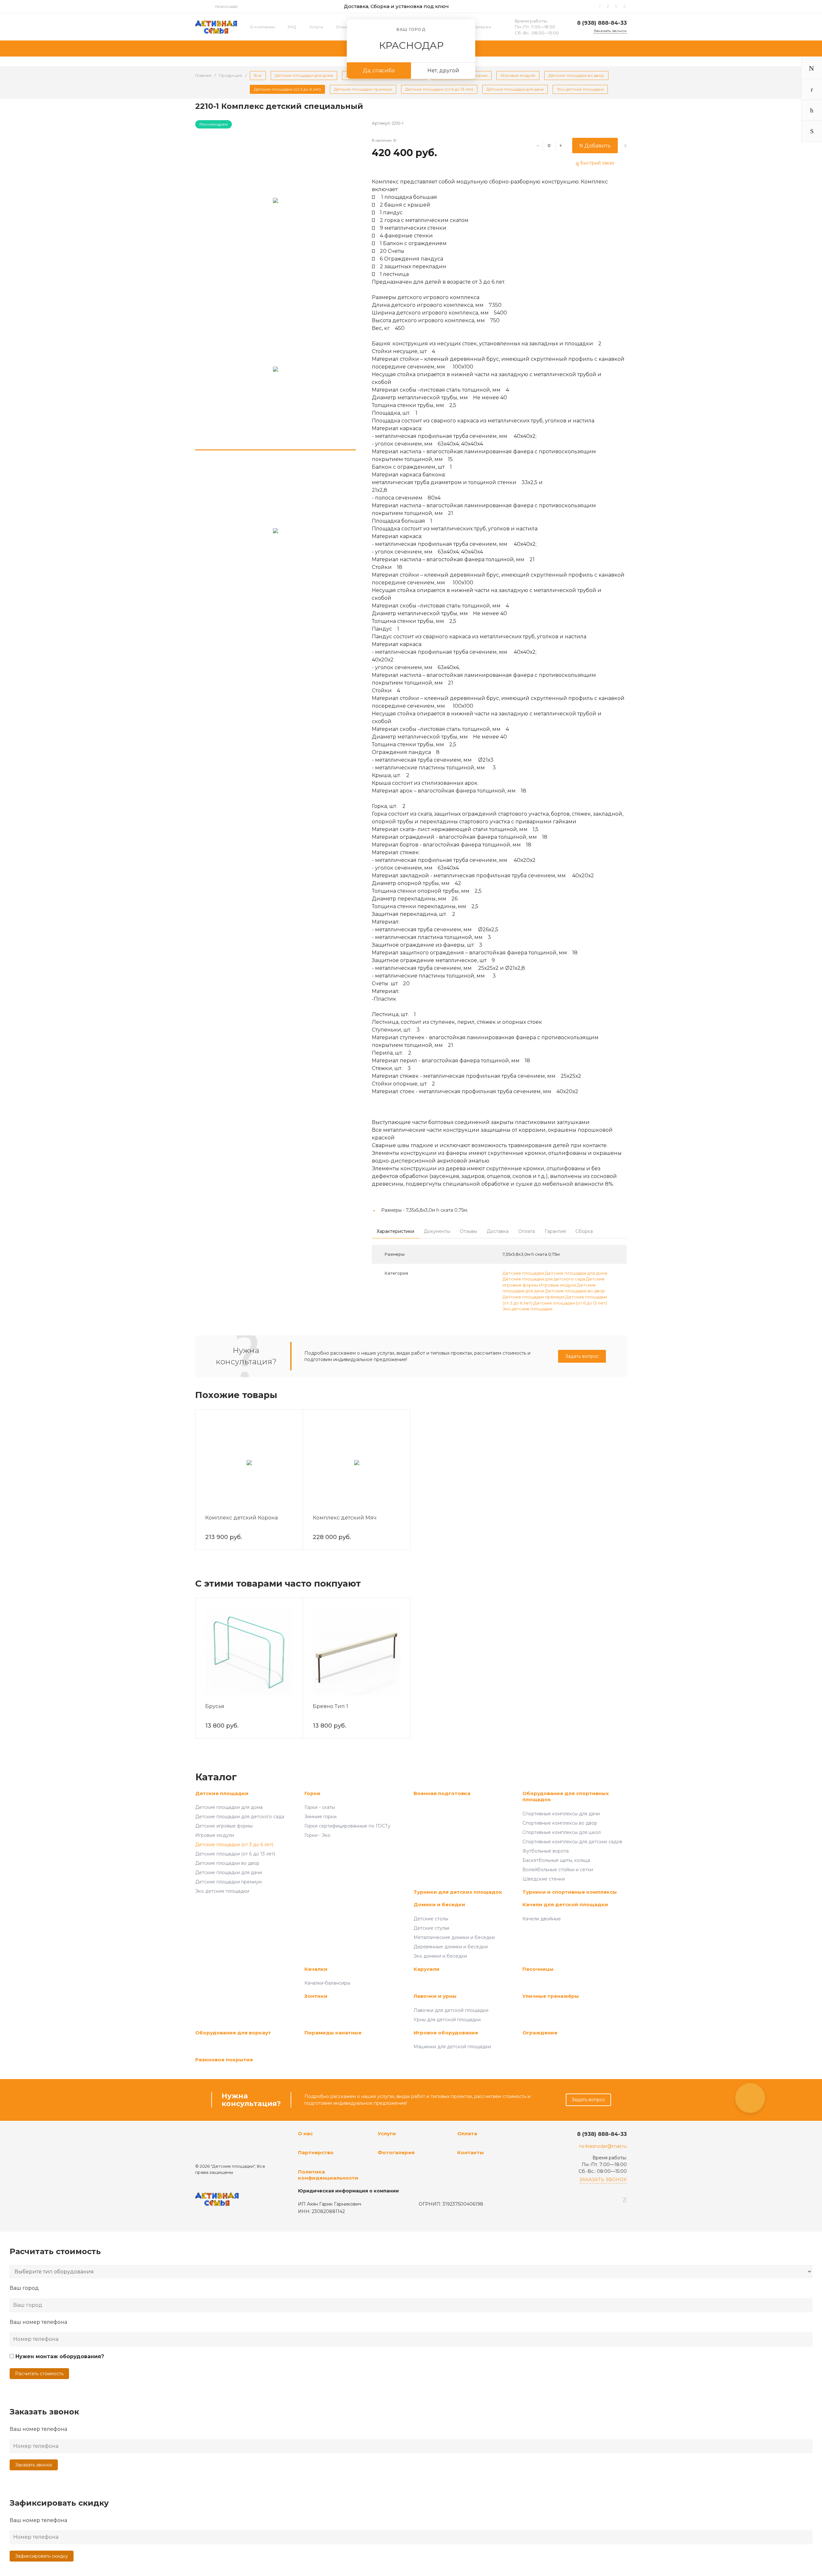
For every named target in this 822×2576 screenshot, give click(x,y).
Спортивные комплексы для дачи (561, 1814)
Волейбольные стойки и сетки (558, 1870)
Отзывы (344, 27)
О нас (305, 2133)
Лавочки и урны (435, 1996)
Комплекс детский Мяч (345, 1518)
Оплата (467, 2133)
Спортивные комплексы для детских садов (572, 1842)
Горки (312, 1793)
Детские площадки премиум (533, 1297)
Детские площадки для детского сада (544, 1279)
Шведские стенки (544, 1879)
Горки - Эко (317, 1835)
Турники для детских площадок (458, 1892)
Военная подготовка (442, 1793)
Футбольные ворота (546, 1851)
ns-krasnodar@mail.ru (603, 2146)
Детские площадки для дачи (229, 1872)
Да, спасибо (379, 71)
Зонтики (316, 1996)
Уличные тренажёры (551, 1996)
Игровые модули (558, 1285)
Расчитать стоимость (39, 2374)
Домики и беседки (439, 1904)
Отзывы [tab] (468, 1231)
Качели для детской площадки (565, 1904)
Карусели (427, 1969)
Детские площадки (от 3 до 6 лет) (234, 1845)
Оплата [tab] (527, 1231)
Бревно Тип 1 (330, 1706)
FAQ (292, 27)
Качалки (316, 1969)
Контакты (471, 2152)
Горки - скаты (320, 1807)
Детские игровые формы (224, 1826)
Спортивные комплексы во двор (560, 1823)
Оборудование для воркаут (233, 2033)
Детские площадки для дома (576, 1273)
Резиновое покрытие (224, 2060)
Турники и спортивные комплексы (570, 1892)
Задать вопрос (582, 1356)
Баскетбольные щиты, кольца (556, 1860)
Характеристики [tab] (395, 1231)
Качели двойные (542, 1919)
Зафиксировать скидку (42, 2556)
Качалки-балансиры (327, 1983)
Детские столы (431, 1919)
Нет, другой (443, 71)
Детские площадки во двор (575, 1291)
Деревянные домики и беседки (451, 1947)
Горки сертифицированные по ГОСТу (347, 1826)
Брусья (215, 1706)
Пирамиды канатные (333, 2033)
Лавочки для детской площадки (451, 2010)
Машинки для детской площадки (452, 2047)
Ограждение (540, 2033)
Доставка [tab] (498, 1231)
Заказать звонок (34, 2465)
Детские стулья (431, 1928)
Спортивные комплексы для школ (562, 1832)
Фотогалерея (477, 27)
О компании (262, 27)
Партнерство (316, 2152)
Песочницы (538, 1969)
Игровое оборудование (446, 2033)
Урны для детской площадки (447, 2020)
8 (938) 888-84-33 (602, 23)
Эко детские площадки (527, 1309)
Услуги (316, 27)
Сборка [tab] (584, 1231)
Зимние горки (320, 1817)
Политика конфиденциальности (328, 2175)
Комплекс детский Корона (241, 1518)
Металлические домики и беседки (454, 1937)
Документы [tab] (437, 1231)
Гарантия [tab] (555, 1231)
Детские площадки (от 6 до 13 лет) (570, 1303)
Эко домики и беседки (440, 1956)
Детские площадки (523, 1273)
